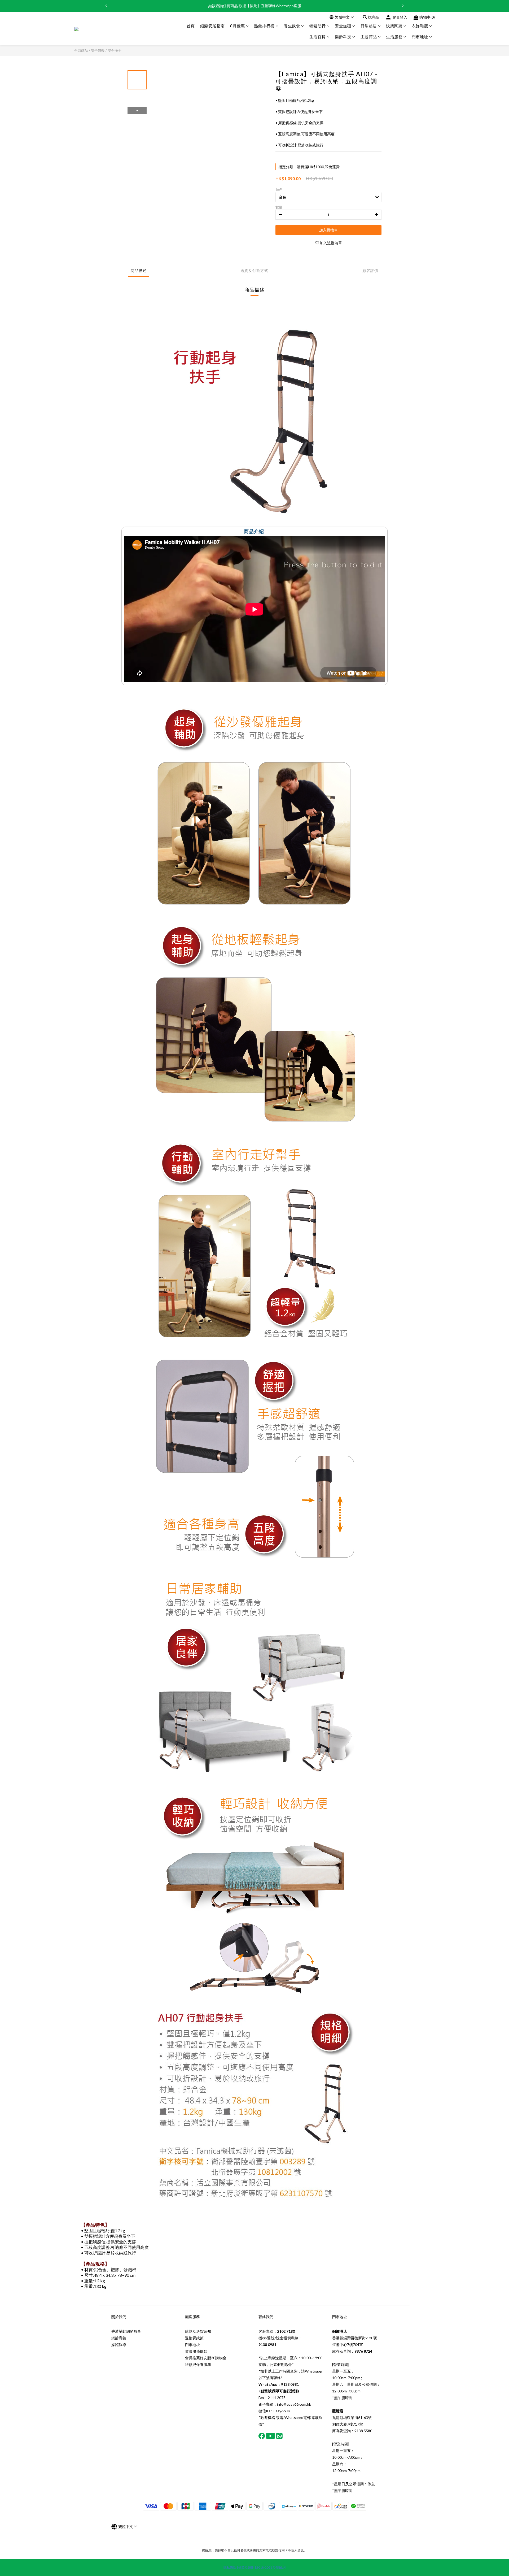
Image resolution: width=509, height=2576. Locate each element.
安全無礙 (343, 26)
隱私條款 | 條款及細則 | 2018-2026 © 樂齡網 (254, 2567)
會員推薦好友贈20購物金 (206, 2358)
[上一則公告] (106, 6)
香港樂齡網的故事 (126, 2331)
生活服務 (394, 37)
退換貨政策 (194, 2338)
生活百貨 (318, 37)
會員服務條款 (196, 2351)
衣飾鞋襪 (420, 26)
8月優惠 (238, 26)
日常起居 (369, 26)
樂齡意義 (119, 2338)
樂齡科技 (343, 37)
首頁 (191, 26)
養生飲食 (292, 26)
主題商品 (369, 37)
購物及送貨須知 (198, 2331)
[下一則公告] (403, 6)
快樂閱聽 (394, 26)
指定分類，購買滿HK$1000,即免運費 (309, 167)
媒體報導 (119, 2345)
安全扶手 (115, 50)
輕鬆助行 (318, 26)
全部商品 (81, 50)
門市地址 (420, 37)
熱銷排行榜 (264, 26)
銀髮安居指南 (212, 26)
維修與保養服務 (198, 2364)
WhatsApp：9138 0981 (279, 2384)
